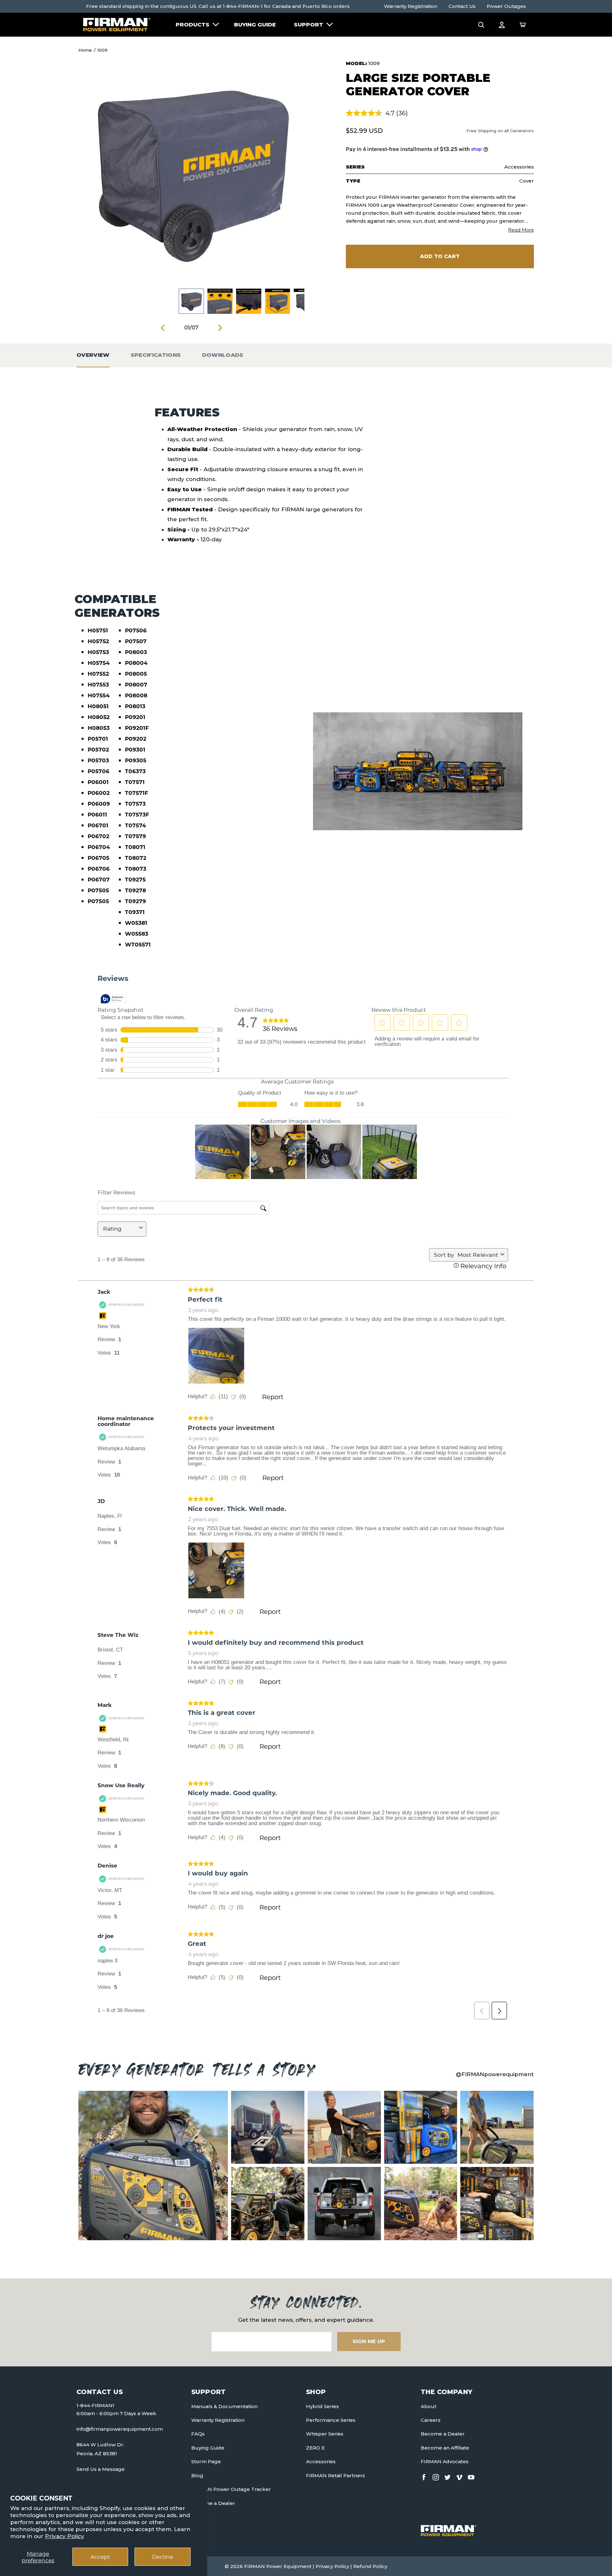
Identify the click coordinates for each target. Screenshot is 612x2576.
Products (193, 25)
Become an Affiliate (445, 2448)
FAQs (198, 2434)
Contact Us (462, 6)
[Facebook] (424, 2476)
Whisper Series (325, 2434)
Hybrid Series (322, 2406)
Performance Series (331, 2420)
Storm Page (206, 2461)
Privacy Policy (65, 2536)
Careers (431, 2420)
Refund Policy (370, 2566)
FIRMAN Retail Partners (335, 2475)
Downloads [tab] (223, 355)
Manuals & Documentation (224, 2406)
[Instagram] (436, 2476)
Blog (197, 2475)
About (429, 2406)
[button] (481, 25)
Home (85, 50)
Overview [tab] (93, 355)
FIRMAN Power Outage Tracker (231, 2489)
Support (309, 25)
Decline (163, 2557)
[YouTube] (471, 2476)
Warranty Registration (411, 6)
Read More (521, 230)
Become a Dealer (213, 2503)
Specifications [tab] (156, 355)
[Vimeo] (459, 2476)
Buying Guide (255, 25)
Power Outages (506, 6)
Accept (100, 2557)
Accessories (321, 2461)
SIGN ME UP (369, 2341)
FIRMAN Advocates (445, 2461)
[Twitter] (448, 2476)
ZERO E (315, 2448)
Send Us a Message (101, 2469)
